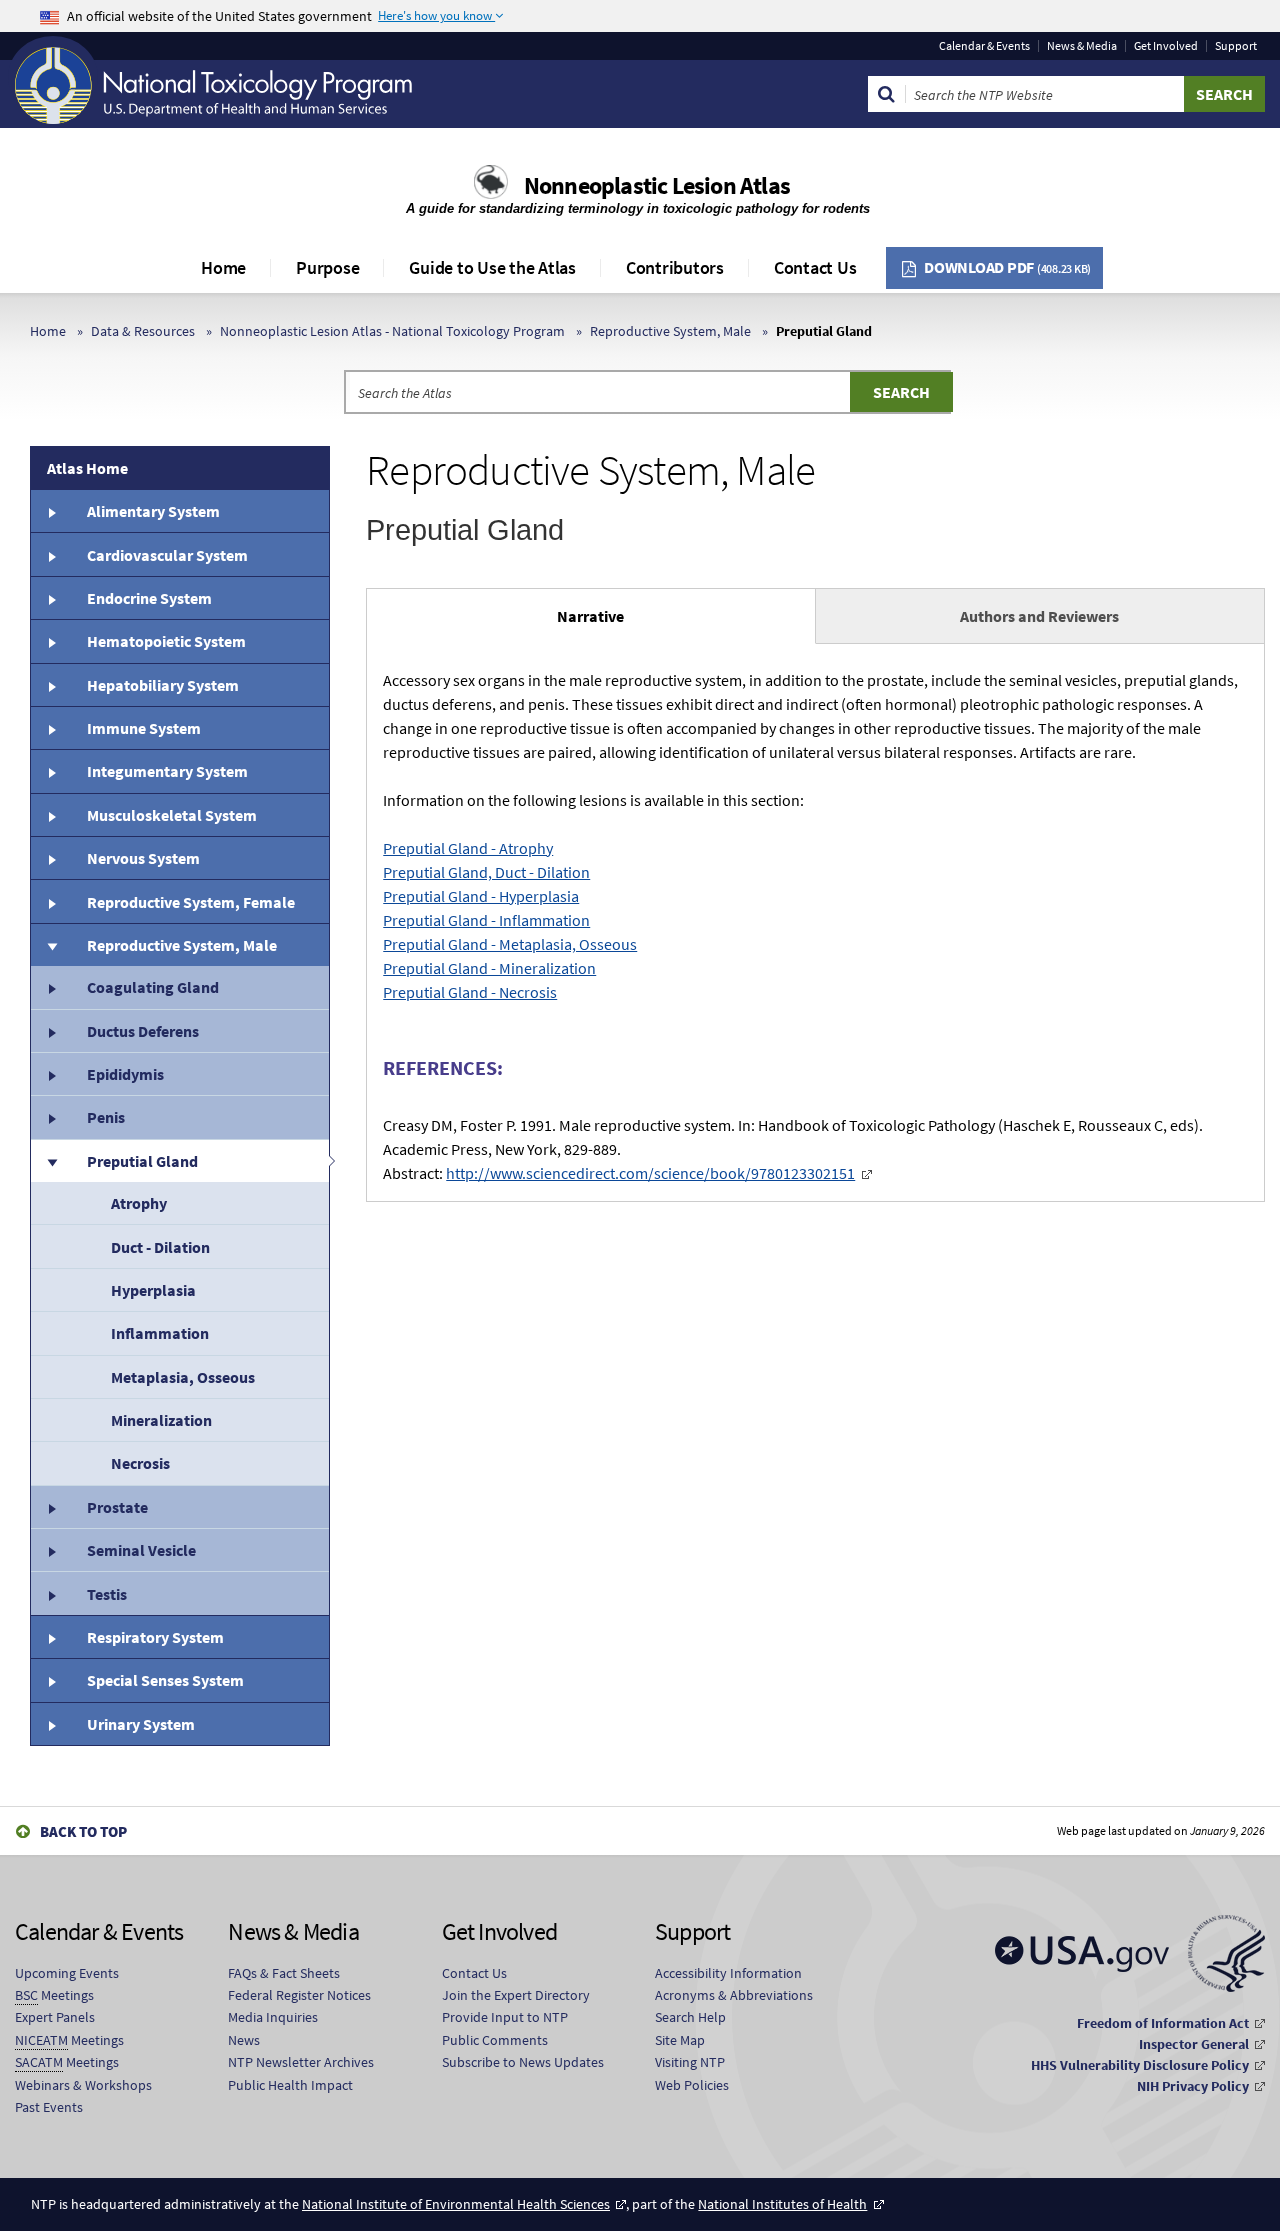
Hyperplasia (153, 1290)
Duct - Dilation (160, 1247)
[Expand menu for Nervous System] (51, 858)
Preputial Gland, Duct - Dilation (486, 872)
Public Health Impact (290, 2085)
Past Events (49, 2107)
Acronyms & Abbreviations (734, 1995)
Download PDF (1007, 267)
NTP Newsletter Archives (301, 2062)
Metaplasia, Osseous (183, 1377)
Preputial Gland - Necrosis (470, 992)
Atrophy (139, 1203)
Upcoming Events (67, 1973)
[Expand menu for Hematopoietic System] (51, 641)
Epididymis (125, 1074)
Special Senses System (165, 1680)
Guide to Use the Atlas (492, 267)
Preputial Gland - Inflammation (486, 920)
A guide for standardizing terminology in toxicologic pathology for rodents (640, 208)
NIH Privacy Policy (1193, 2086)
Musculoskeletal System (172, 815)
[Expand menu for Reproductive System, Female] (51, 901)
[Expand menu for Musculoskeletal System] (51, 815)
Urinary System (141, 1724)
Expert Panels (55, 2017)
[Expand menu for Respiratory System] (51, 1637)
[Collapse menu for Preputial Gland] (51, 1161)
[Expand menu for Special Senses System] (51, 1680)
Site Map (680, 2040)
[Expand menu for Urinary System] (51, 1724)
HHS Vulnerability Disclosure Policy (1140, 2065)
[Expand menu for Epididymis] (51, 1074)
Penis (106, 1117)
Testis (107, 1594)
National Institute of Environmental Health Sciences (456, 2204)
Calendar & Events (984, 46)
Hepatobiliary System (163, 685)
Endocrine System (149, 598)
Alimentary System (153, 511)
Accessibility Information (728, 1973)
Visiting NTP (690, 2062)
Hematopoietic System (166, 641)
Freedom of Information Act (1163, 2023)
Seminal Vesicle (141, 1550)
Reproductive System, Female (191, 902)
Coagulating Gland (153, 987)
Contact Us (815, 267)
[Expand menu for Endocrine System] (51, 598)
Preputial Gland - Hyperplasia (481, 896)
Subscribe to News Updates (523, 2062)
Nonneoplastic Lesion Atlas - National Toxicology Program (392, 331)
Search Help (690, 2017)
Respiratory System (155, 1637)
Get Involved (1166, 46)
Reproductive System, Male (670, 331)
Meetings (54, 1995)
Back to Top (83, 1831)
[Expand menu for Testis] (51, 1593)
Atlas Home (87, 468)
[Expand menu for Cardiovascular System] (51, 554)
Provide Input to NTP (505, 2017)
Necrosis (140, 1463)
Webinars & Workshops (83, 2085)
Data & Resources (143, 331)
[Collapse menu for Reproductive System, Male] (51, 945)
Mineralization (161, 1420)
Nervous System (143, 858)
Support (1236, 46)
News (244, 2040)
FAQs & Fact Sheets (284, 1973)
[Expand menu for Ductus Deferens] (51, 1031)
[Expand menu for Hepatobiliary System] (51, 685)
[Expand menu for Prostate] (51, 1507)
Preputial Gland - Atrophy (468, 848)
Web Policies (692, 2085)
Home (223, 267)
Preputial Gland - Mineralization (489, 968)
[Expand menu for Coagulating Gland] (51, 987)
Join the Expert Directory (516, 1995)
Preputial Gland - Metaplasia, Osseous (510, 944)
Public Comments (495, 2040)
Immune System (144, 728)
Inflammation (160, 1333)
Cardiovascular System (167, 555)
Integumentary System (167, 771)
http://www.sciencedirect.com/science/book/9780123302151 (650, 1173)
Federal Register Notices (299, 1995)
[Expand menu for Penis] (51, 1117)
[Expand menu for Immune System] (51, 728)
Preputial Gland (142, 1161)
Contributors (675, 267)
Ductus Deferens (143, 1031)
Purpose (327, 267)
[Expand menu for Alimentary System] (51, 511)
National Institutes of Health (782, 2204)
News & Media (1082, 46)
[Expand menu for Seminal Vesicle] (51, 1550)
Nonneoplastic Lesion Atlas (657, 185)
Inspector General (1194, 2044)
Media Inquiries (273, 2017)
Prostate (117, 1507)
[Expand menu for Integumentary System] (51, 771)
